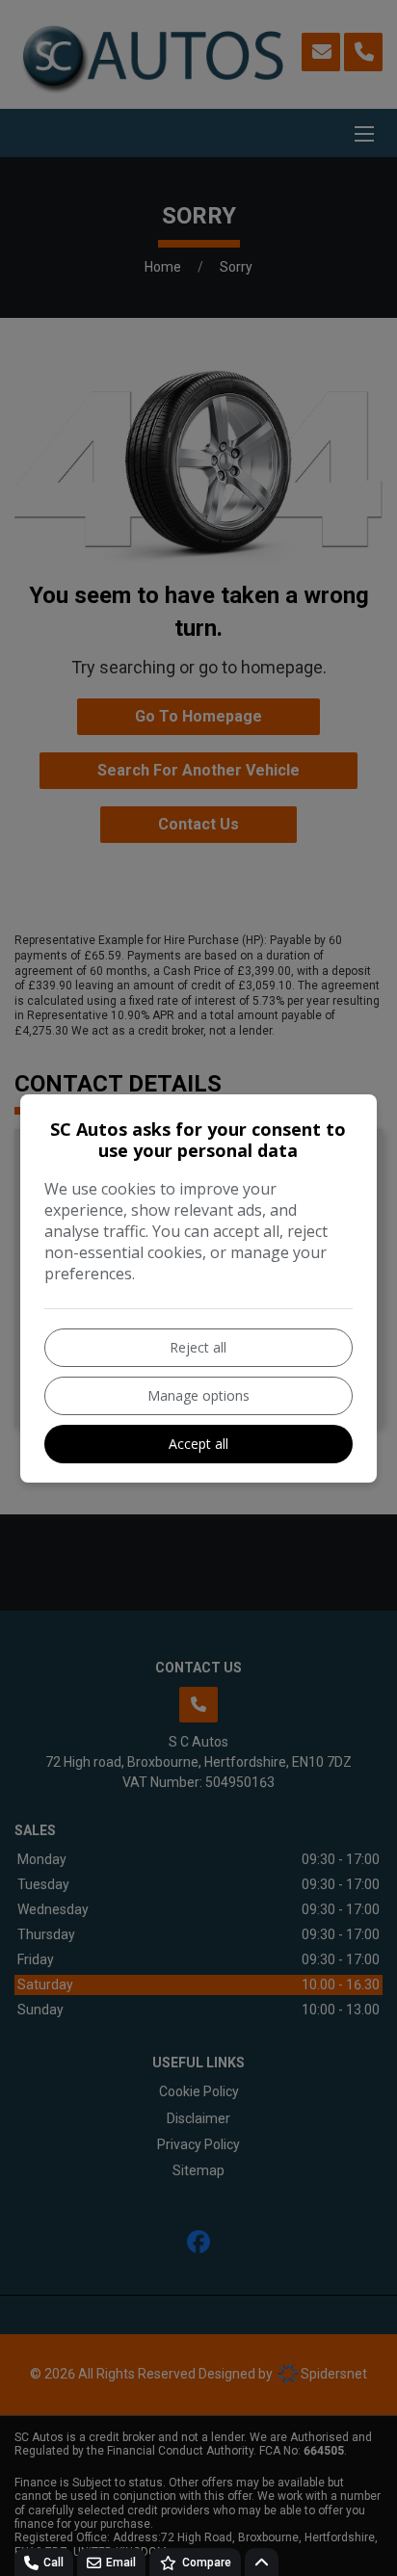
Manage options (198, 1395)
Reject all (198, 1347)
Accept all (198, 1444)
